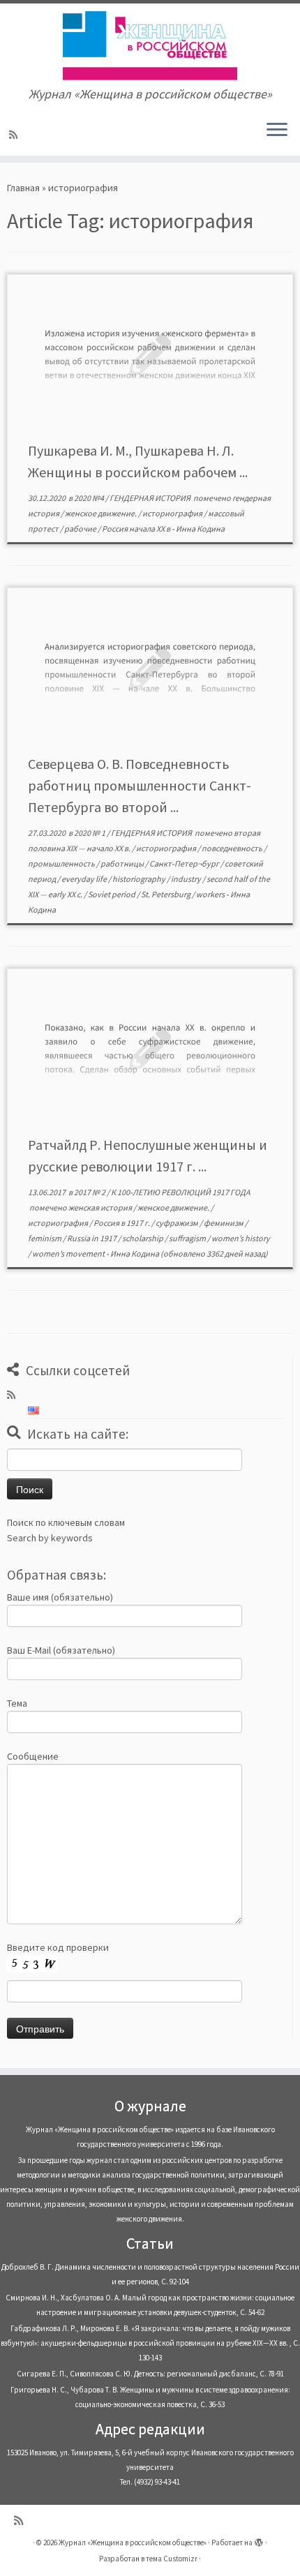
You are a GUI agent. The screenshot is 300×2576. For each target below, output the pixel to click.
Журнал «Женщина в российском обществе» (133, 2543)
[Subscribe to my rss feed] (15, 135)
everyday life (85, 879)
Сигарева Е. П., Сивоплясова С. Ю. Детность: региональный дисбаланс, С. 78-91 (150, 2374)
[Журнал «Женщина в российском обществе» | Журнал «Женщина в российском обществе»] (150, 45)
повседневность (233, 848)
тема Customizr (172, 2559)
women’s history (241, 1238)
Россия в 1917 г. (122, 1223)
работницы (123, 863)
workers (211, 894)
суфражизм (178, 1223)
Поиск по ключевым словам (66, 1522)
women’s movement (69, 1253)
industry (187, 879)
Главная (23, 188)
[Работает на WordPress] (259, 2540)
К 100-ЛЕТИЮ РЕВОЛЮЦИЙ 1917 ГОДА (181, 1192)
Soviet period (112, 894)
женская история (101, 1207)
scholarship (143, 1238)
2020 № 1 (90, 833)
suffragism (188, 1238)
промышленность (62, 863)
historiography (140, 879)
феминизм (224, 1223)
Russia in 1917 (92, 1238)
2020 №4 (90, 498)
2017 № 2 (90, 1192)
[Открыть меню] (277, 130)
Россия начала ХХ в (137, 529)
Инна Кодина (200, 529)
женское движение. (102, 513)
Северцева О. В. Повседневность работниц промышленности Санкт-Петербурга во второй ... (140, 785)
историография (173, 513)
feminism (45, 1238)
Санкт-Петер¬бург (185, 863)
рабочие (81, 529)
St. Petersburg (166, 894)
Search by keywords (50, 1538)
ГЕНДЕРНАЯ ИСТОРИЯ (151, 498)
